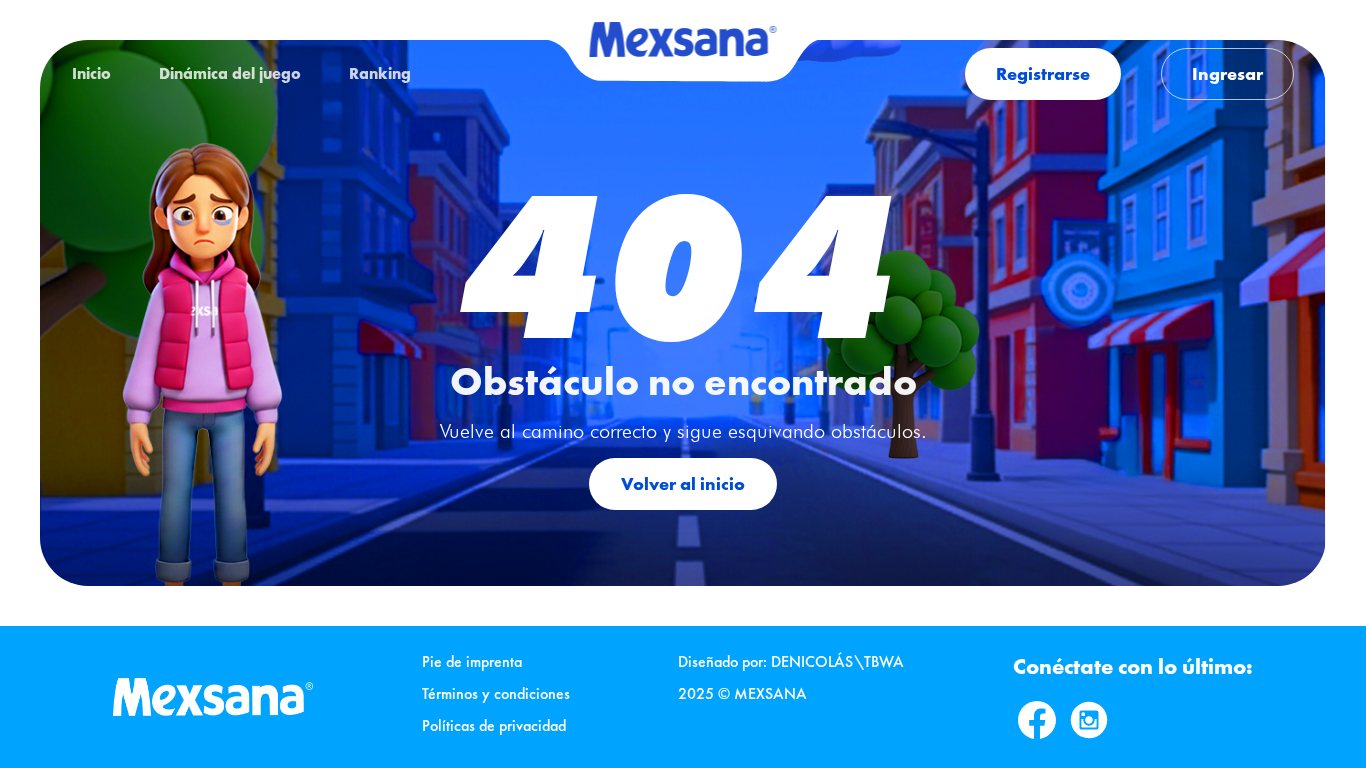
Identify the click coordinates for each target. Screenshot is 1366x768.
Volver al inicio (683, 483)
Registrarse (1043, 73)
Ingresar (1227, 73)
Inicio (91, 73)
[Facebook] (1037, 720)
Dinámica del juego (230, 73)
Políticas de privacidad (494, 725)
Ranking (380, 73)
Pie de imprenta (472, 661)
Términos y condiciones (496, 693)
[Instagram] (1089, 720)
